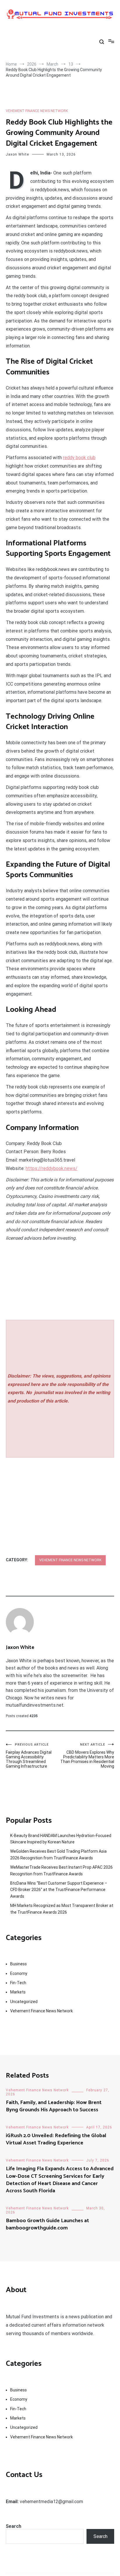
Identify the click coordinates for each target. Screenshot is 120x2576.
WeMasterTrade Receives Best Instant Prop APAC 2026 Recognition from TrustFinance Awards (61, 1870)
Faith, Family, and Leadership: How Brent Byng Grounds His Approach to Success (54, 2106)
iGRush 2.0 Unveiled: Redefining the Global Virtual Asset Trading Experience (56, 2139)
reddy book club (79, 458)
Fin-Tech (18, 1983)
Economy (19, 1973)
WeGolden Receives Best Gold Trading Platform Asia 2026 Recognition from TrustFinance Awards (58, 1854)
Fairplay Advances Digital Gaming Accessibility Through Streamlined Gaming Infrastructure (29, 1756)
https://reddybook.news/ (52, 1168)
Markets (18, 1992)
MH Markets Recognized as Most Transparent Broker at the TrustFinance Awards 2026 (62, 1909)
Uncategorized (24, 2002)
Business (18, 1964)
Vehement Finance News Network (37, 111)
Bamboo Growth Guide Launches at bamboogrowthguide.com (47, 2224)
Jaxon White (17, 154)
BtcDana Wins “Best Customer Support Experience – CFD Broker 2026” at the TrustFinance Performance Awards (59, 1890)
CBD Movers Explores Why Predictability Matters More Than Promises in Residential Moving (87, 1756)
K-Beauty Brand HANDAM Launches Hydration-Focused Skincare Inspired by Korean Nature (61, 1839)
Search (14, 2526)
